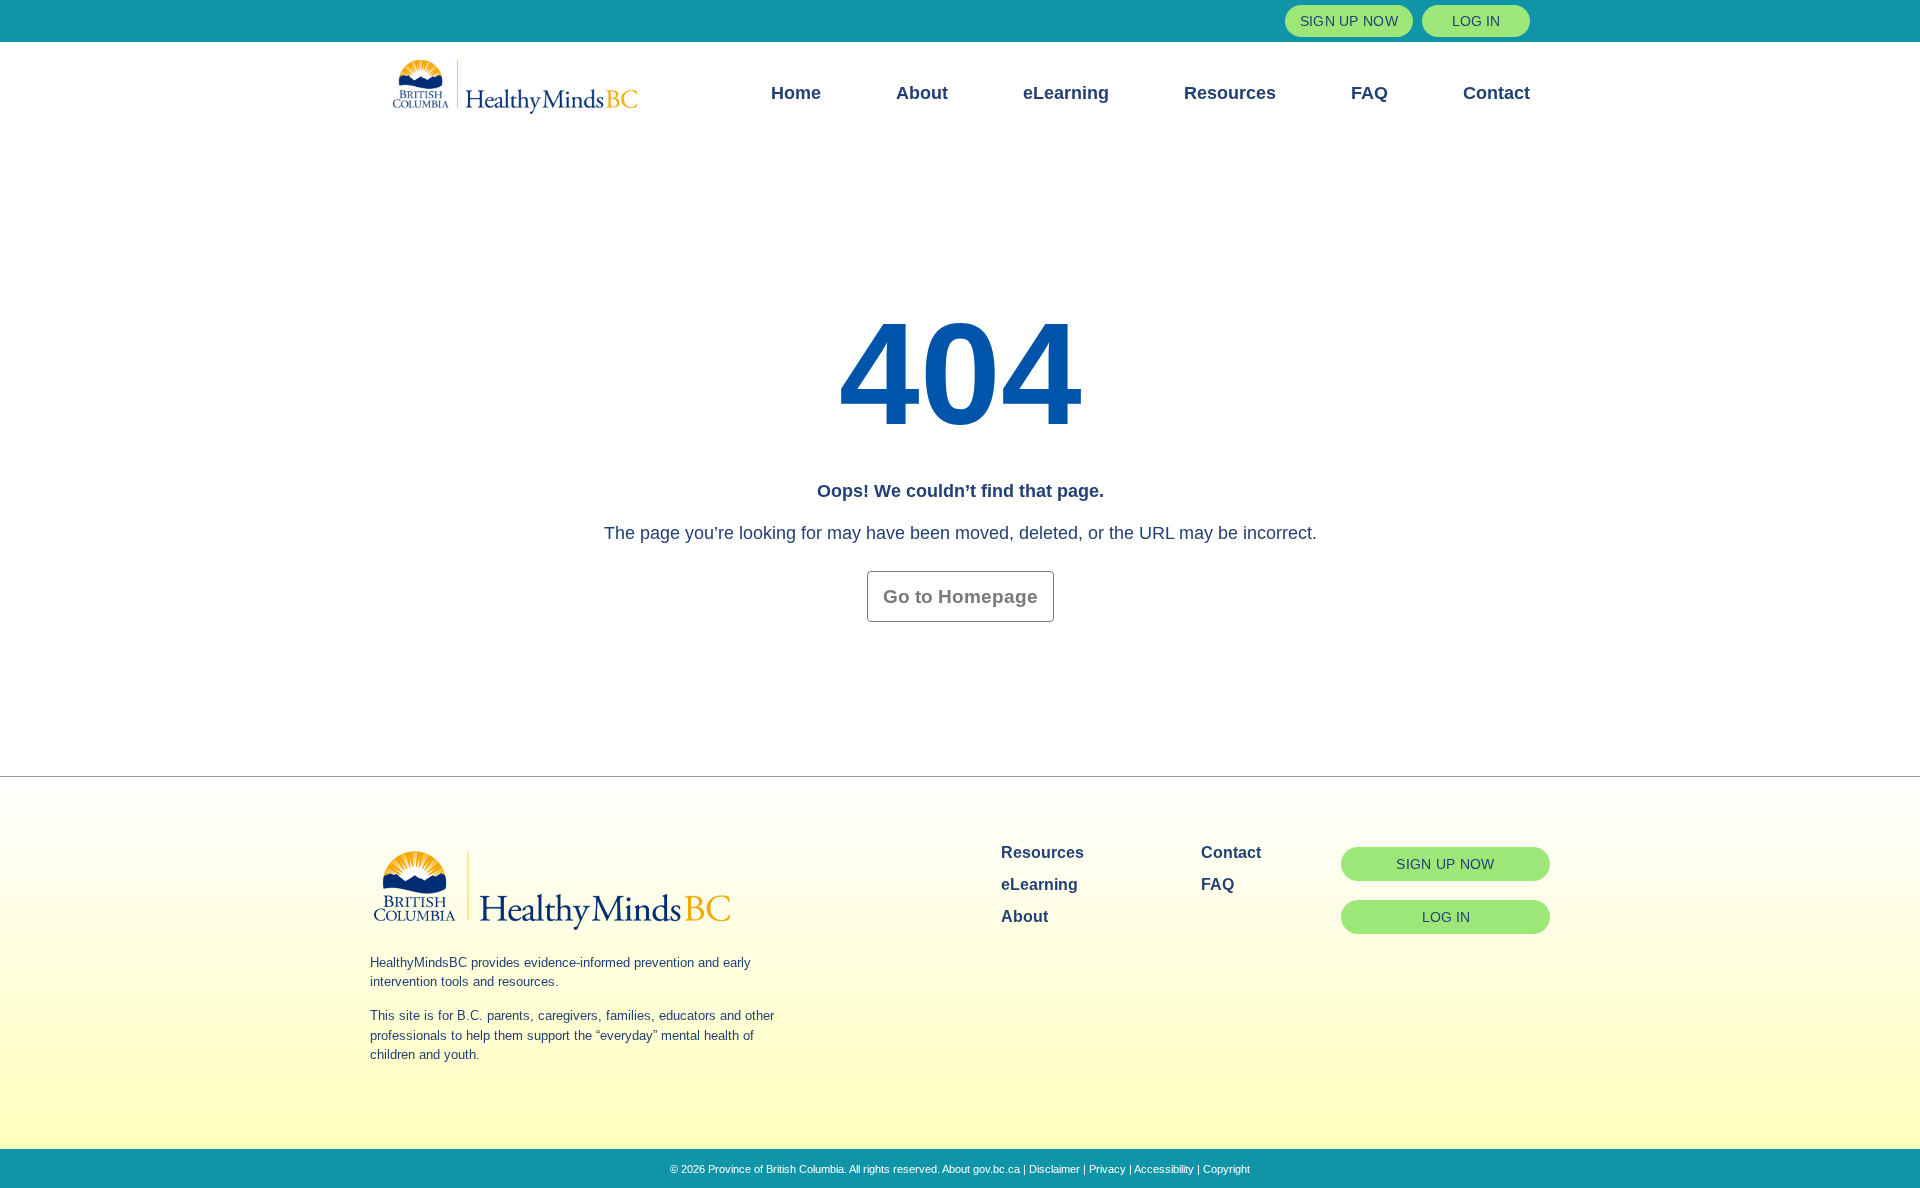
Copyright (1226, 1169)
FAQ (1369, 93)
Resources (1230, 93)
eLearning (1066, 93)
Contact (1496, 93)
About (922, 93)
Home (796, 93)
